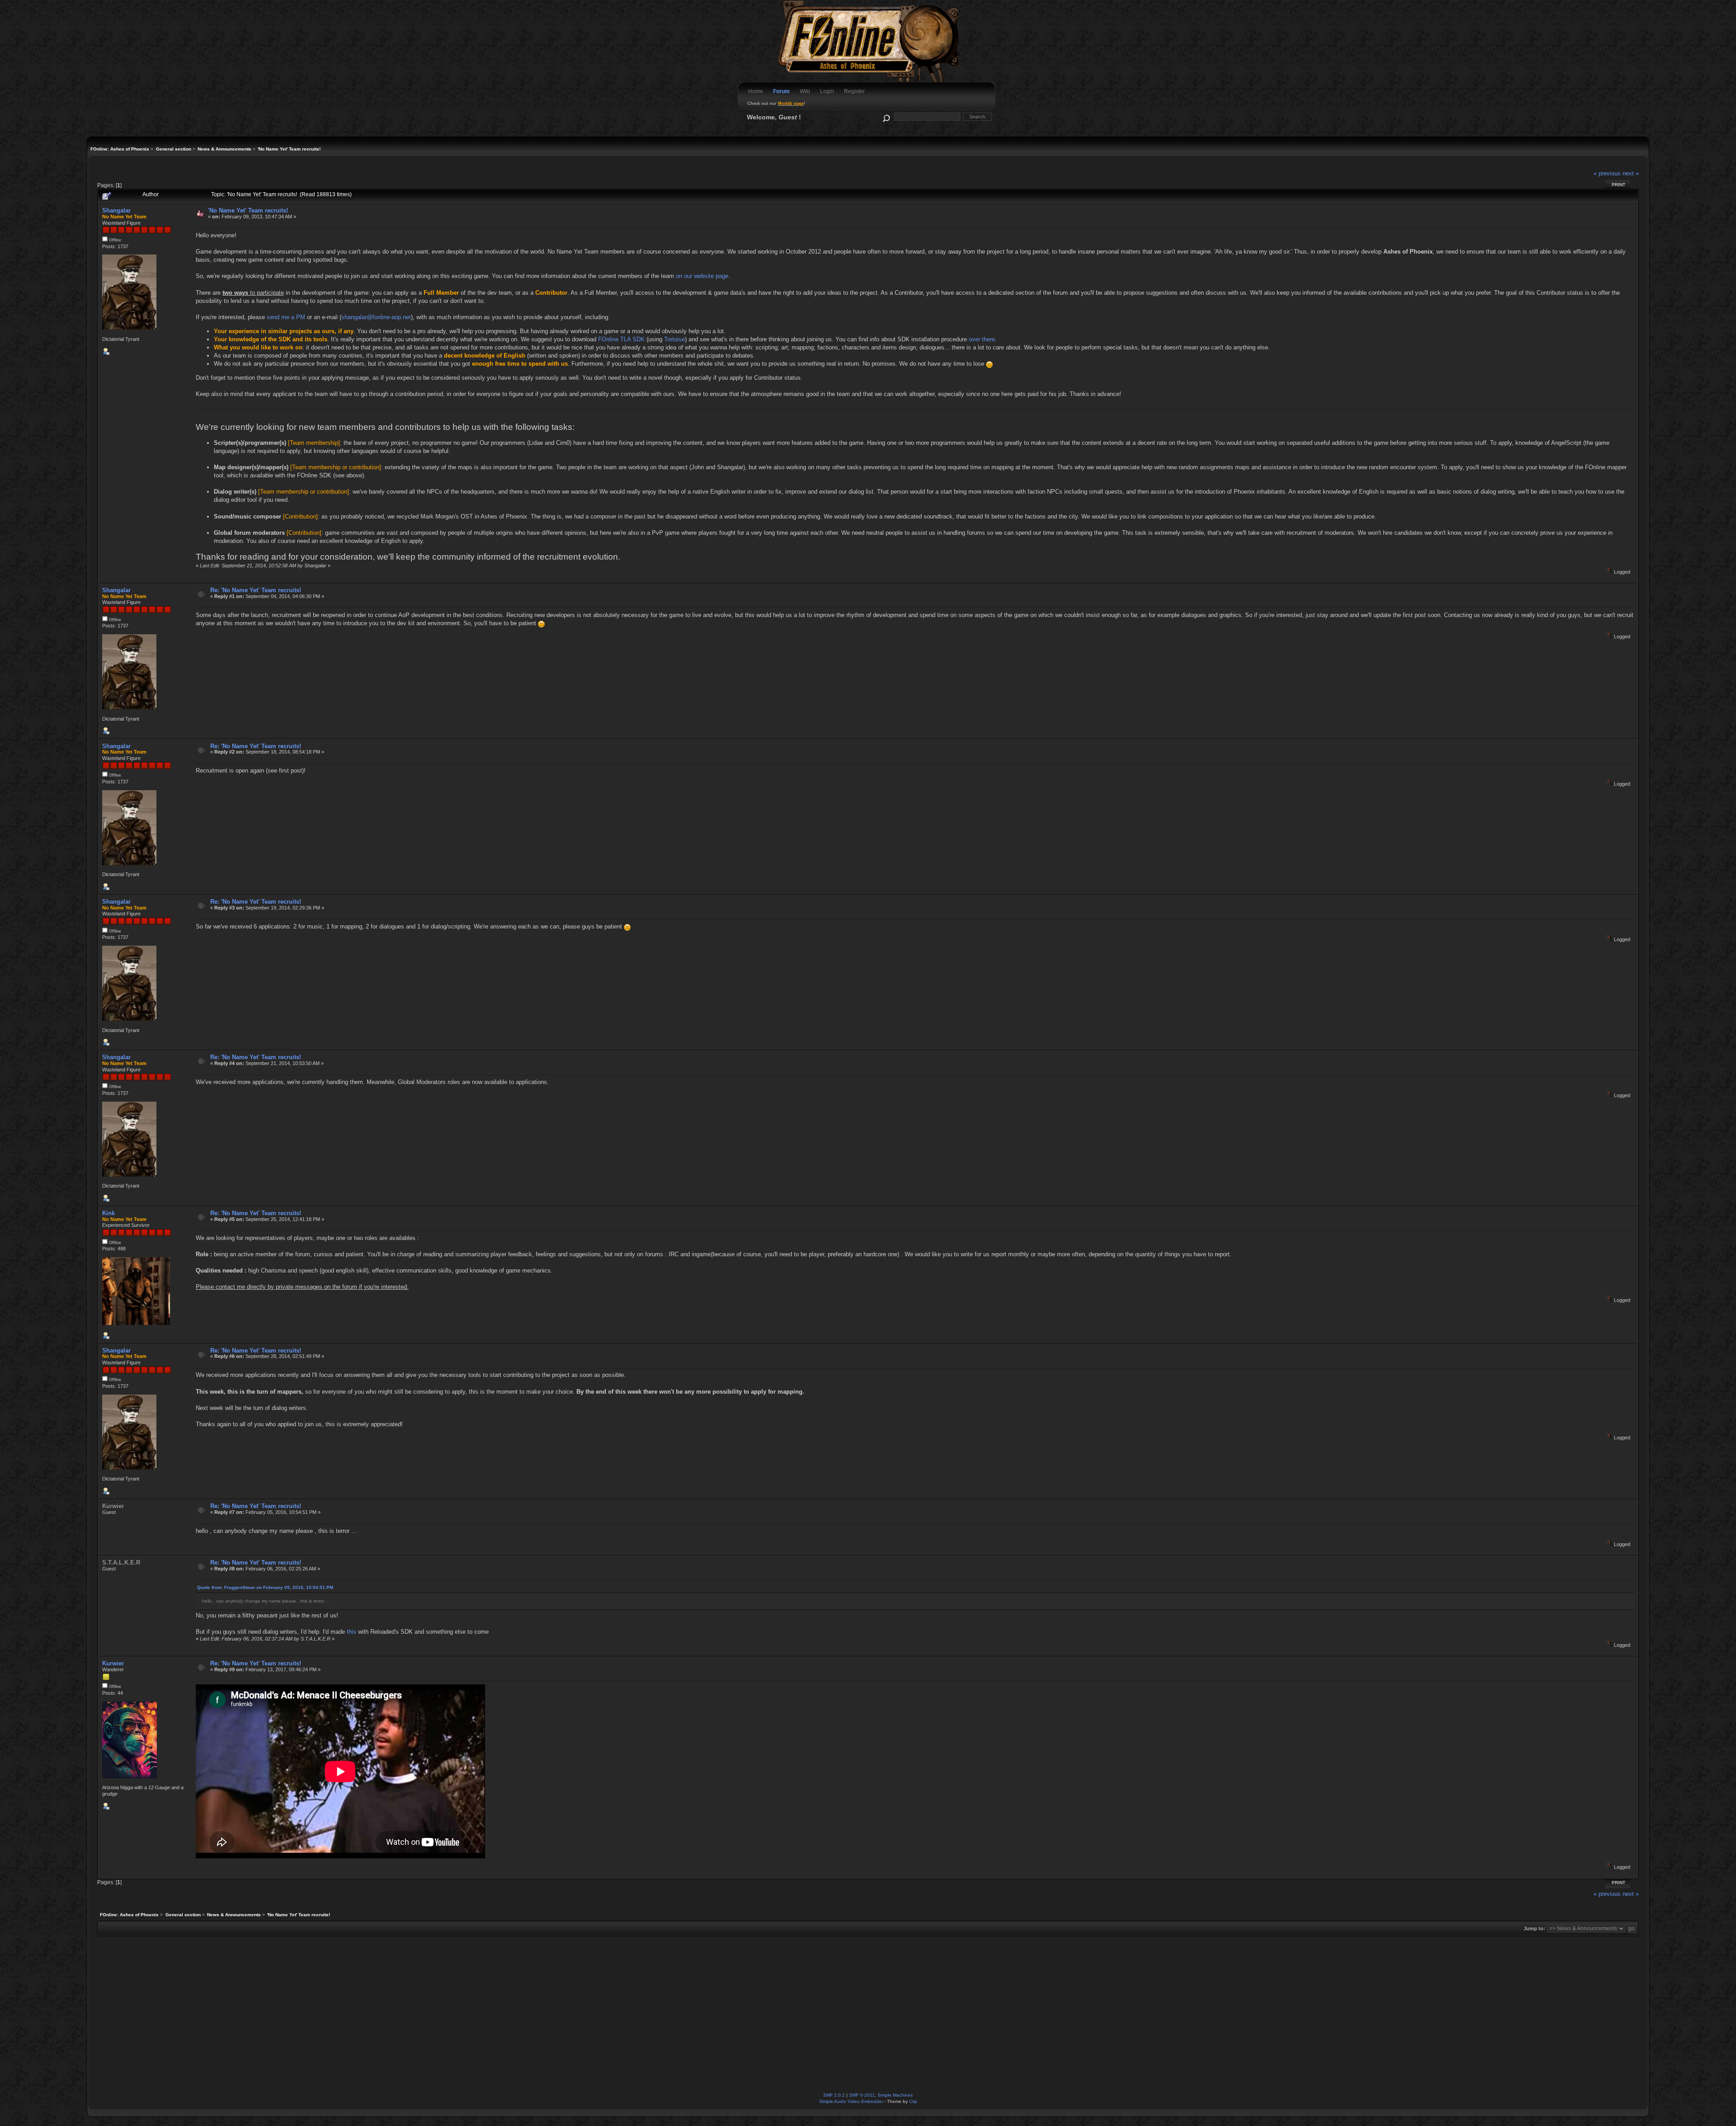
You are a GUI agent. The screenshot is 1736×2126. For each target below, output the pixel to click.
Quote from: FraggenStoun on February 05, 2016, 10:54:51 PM (265, 1587)
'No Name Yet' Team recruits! (248, 210)
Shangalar (116, 210)
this (351, 1632)
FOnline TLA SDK (621, 339)
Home (756, 91)
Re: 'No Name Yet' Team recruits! (256, 590)
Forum (781, 91)
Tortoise (675, 339)
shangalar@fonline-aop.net (376, 317)
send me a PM (286, 317)
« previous (1607, 173)
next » (1631, 173)
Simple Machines (895, 2095)
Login (827, 91)
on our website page (702, 276)
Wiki (805, 91)
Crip (913, 2101)
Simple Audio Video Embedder (851, 2101)
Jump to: (1534, 1928)
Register (854, 91)
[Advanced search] (886, 116)
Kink (108, 1213)
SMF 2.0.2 (834, 2095)
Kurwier (113, 1663)
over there (982, 339)
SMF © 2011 (862, 2095)
